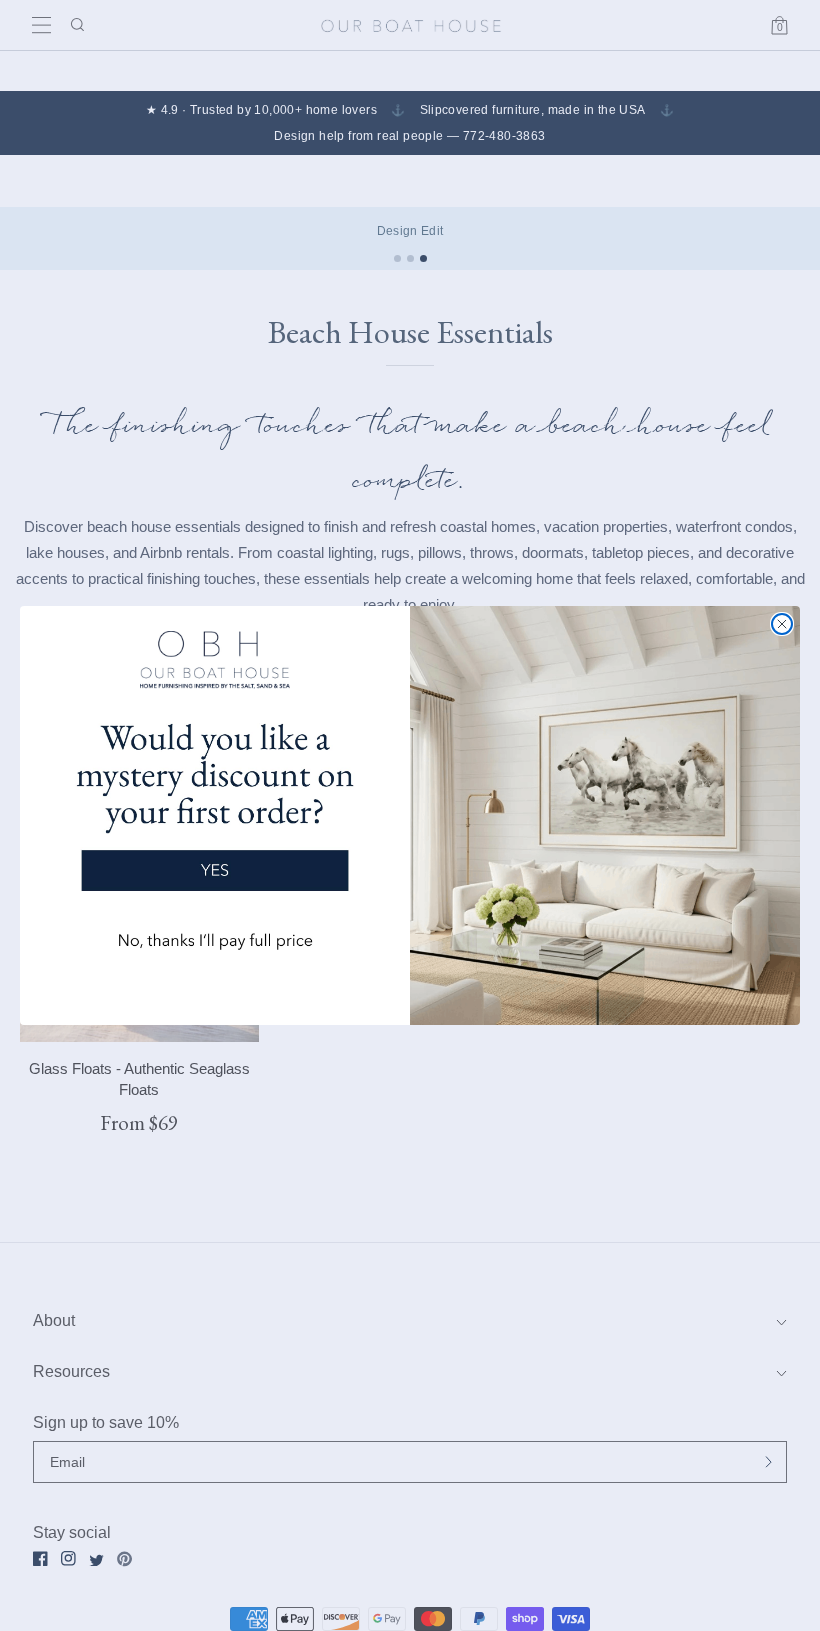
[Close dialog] (782, 624)
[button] (215, 799)
